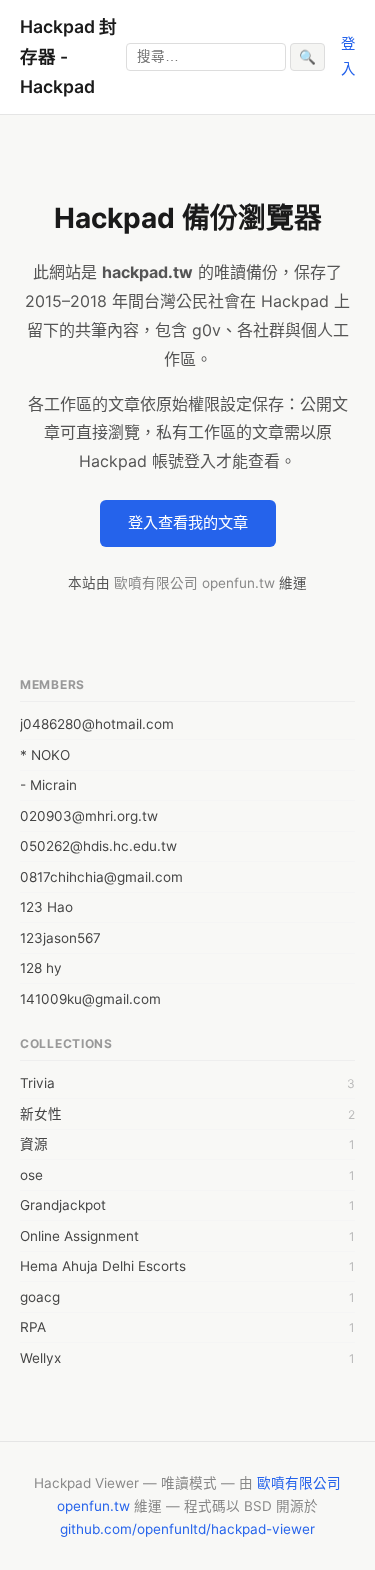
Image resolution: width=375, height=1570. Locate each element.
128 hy (41, 968)
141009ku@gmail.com (90, 999)
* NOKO (45, 755)
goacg (40, 1297)
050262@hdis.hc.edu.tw (98, 846)
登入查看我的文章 (188, 522)
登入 (348, 55)
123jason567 (60, 938)
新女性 (41, 1114)
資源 (34, 1144)
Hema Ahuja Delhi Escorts (103, 1266)
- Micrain (48, 785)
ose (31, 1175)
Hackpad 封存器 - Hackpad (68, 56)
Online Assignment (79, 1236)
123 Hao (46, 907)
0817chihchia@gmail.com (101, 877)
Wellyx (40, 1358)
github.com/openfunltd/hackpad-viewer (187, 1529)
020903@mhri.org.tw (89, 816)
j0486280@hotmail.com (97, 724)
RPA (33, 1327)
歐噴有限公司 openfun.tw (194, 583)
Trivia (37, 1083)
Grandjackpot (63, 1205)
